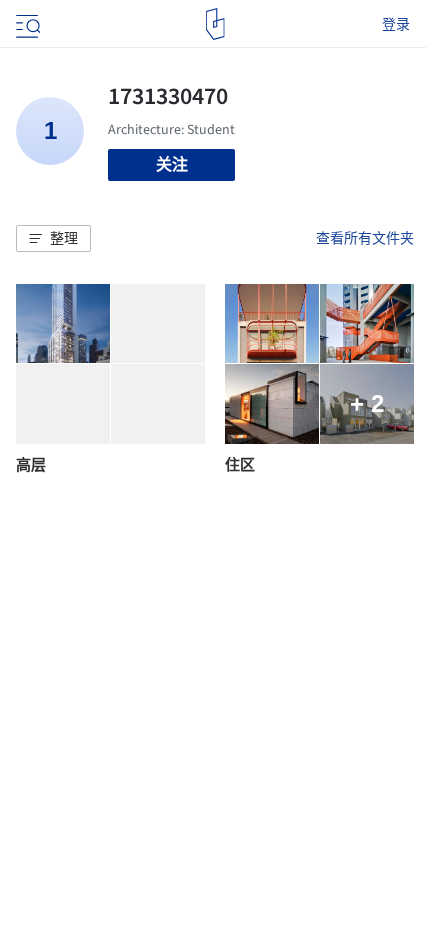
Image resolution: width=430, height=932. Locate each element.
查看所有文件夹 (365, 238)
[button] (53, 239)
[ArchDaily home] (215, 24)
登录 (396, 24)
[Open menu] (26, 24)
